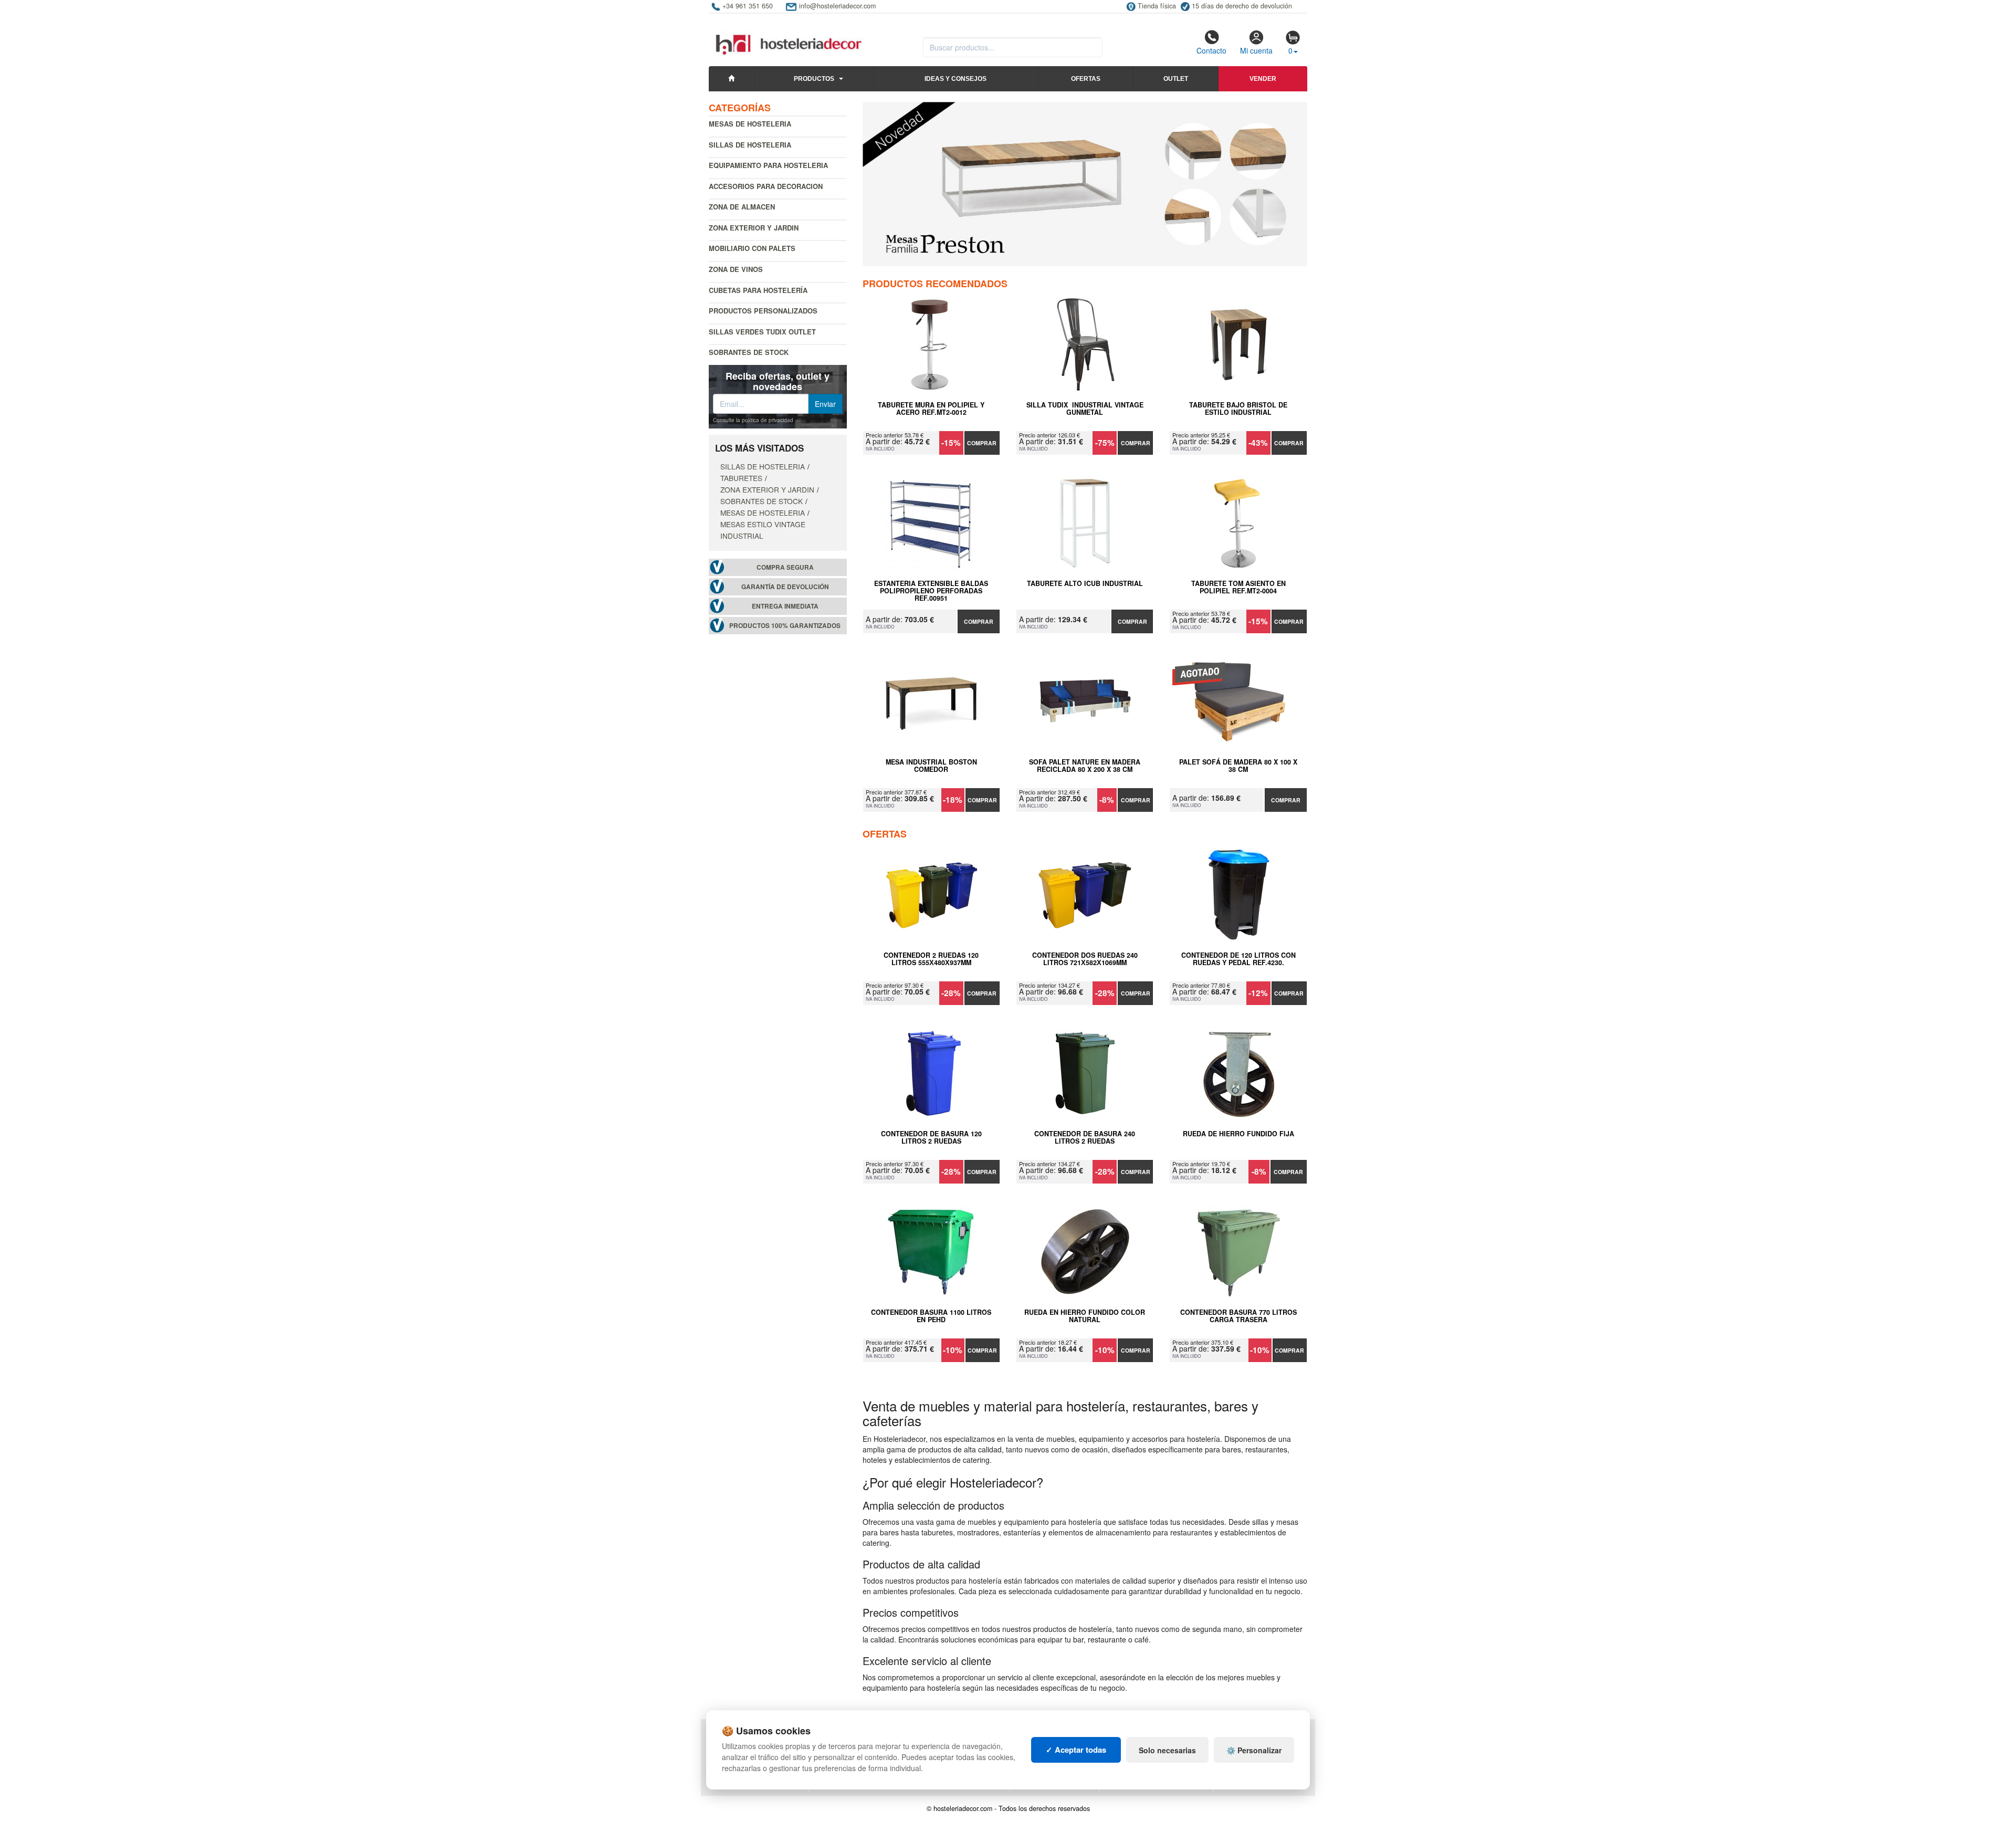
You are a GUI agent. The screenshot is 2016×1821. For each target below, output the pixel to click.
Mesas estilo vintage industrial (763, 530)
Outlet (1176, 79)
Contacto (1211, 50)
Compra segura (785, 567)
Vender (1263, 79)
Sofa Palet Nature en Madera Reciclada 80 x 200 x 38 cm (1085, 766)
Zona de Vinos (736, 269)
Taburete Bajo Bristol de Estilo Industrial (1238, 409)
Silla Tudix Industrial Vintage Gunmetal (1085, 409)
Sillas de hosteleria (750, 145)
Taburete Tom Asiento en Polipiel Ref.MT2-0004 (1238, 588)
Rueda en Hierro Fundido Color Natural (1085, 1316)
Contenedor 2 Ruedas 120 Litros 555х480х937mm (931, 959)
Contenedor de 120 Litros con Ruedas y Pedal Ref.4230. (1238, 959)
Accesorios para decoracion (766, 186)
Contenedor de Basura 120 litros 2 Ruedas (931, 1138)
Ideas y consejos (955, 79)
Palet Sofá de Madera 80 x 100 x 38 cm (1238, 766)
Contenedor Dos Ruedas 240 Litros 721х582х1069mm (1085, 959)
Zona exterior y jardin (754, 228)
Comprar (982, 443)
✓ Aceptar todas (1076, 1750)
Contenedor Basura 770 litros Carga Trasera (1238, 1316)
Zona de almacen (742, 207)
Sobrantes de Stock (749, 352)
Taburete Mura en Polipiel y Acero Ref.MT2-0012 (931, 409)
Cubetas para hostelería (758, 290)
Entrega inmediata (785, 606)
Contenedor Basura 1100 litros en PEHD (931, 1316)
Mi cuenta (1256, 50)
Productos (814, 79)
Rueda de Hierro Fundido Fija (1238, 1134)
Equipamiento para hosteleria (768, 165)
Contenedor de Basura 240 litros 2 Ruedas (1085, 1138)
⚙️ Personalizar (1254, 1750)
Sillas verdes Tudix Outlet (762, 332)
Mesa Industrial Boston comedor (931, 766)
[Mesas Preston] (1085, 184)
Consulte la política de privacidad (753, 420)
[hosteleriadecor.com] (790, 35)
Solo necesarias (1167, 1750)
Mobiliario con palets (752, 248)
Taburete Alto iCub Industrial (1085, 584)
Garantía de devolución (785, 587)
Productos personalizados (763, 311)
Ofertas (1086, 79)
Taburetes (741, 478)
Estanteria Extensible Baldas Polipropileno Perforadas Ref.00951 (931, 591)
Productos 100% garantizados (785, 626)
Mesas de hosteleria (750, 124)
